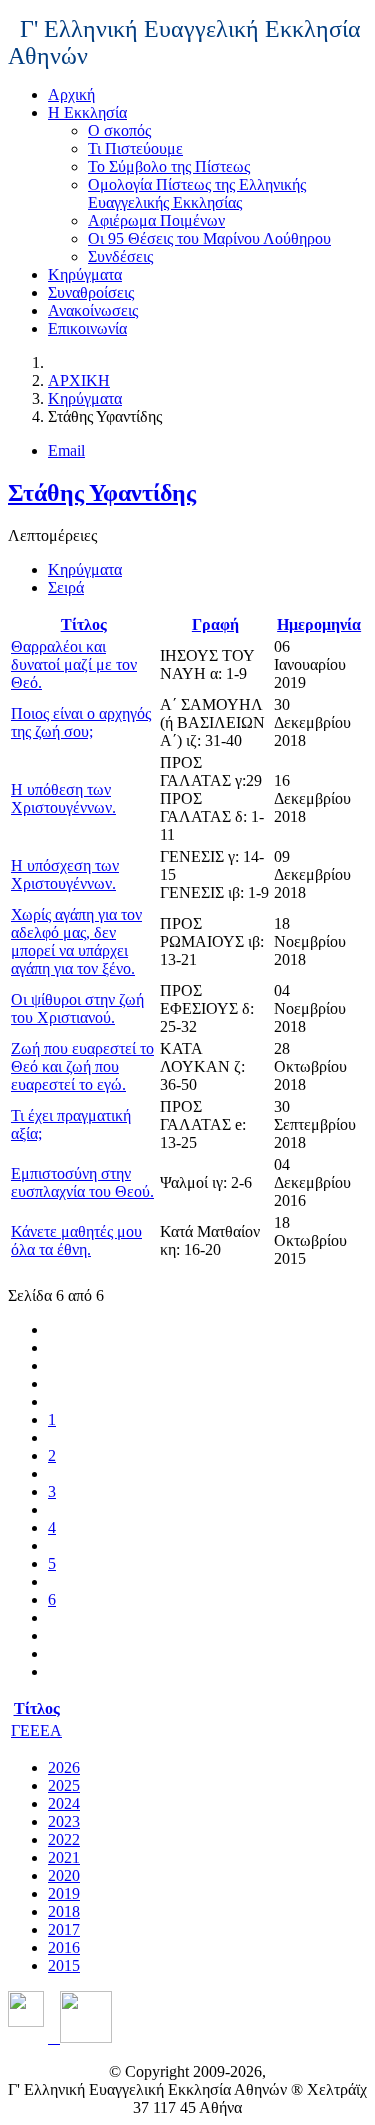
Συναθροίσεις (91, 292)
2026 (64, 1767)
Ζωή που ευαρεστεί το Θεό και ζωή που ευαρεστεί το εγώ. (82, 1066)
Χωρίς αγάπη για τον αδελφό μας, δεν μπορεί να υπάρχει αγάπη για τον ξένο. (76, 941)
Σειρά (66, 587)
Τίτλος (84, 624)
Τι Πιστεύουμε (135, 148)
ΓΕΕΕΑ (36, 1730)
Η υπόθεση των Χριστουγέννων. (63, 798)
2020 (64, 1875)
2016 (64, 1947)
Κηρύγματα (85, 274)
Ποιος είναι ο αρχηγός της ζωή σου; (81, 722)
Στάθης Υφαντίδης (102, 493)
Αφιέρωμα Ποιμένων (156, 220)
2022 (64, 1839)
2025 (64, 1785)
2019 (64, 1893)
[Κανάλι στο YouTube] (80, 2037)
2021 (64, 1857)
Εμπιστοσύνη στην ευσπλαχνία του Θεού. (82, 1182)
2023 (64, 1821)
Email (66, 450)
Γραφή (215, 624)
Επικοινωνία (87, 328)
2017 (64, 1929)
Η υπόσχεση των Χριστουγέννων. (65, 874)
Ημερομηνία (319, 624)
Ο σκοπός (119, 130)
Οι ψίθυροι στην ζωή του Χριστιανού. (77, 1008)
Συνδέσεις (120, 256)
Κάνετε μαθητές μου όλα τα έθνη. (76, 1240)
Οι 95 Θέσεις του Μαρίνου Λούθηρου (209, 238)
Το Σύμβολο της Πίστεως (169, 166)
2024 (64, 1803)
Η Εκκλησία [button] (87, 112)
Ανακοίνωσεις (93, 310)
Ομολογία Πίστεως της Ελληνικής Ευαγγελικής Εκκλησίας (197, 193)
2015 (64, 1965)
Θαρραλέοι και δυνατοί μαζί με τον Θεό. (74, 664)
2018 (64, 1911)
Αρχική (71, 94)
